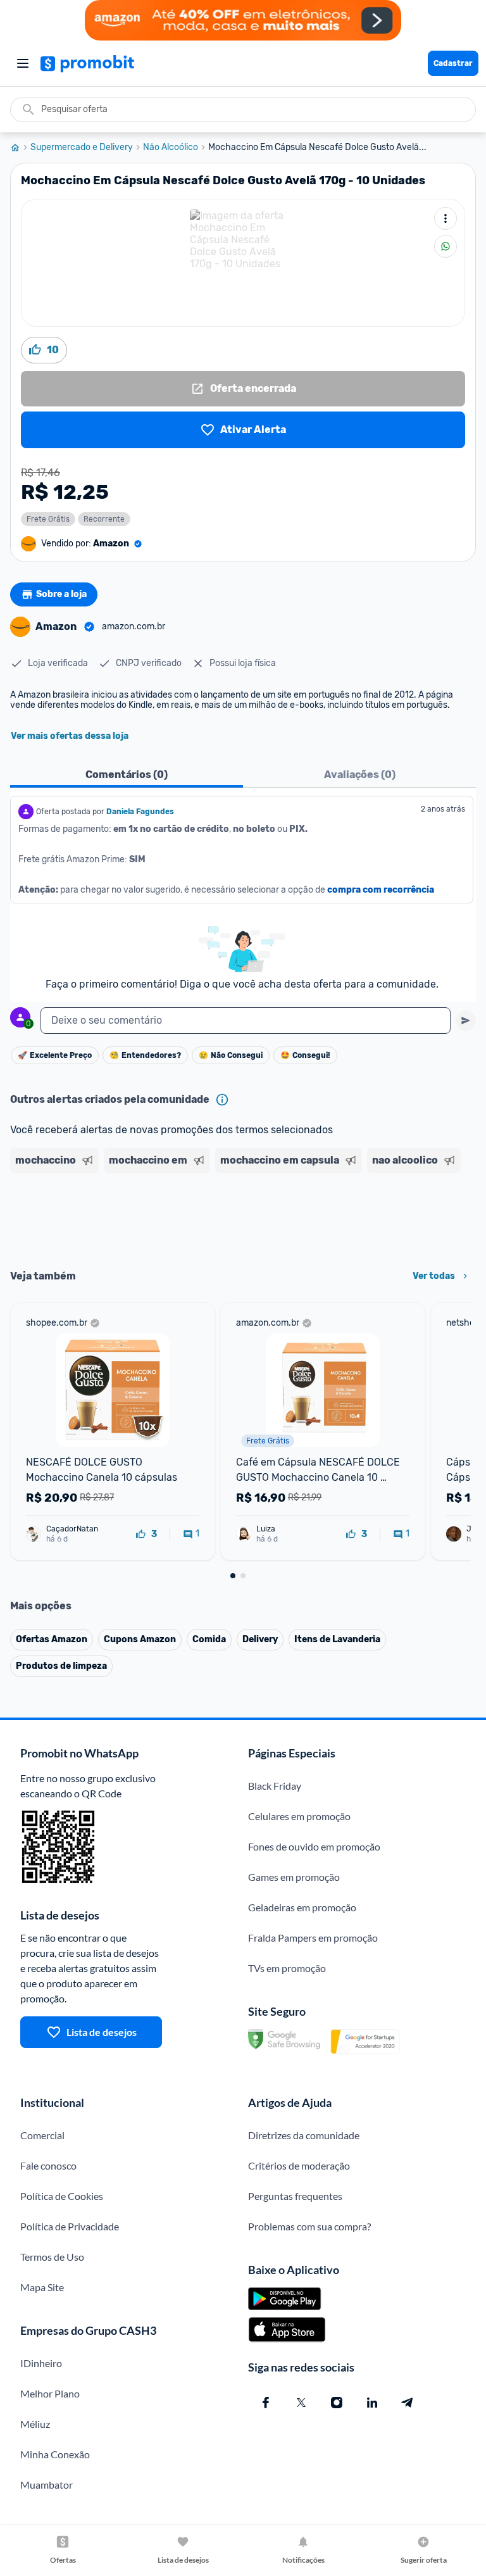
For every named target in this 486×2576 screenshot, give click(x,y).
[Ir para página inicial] (20, 148)
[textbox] (246, 1021)
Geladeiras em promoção (302, 1907)
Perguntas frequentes (295, 2196)
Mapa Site (42, 2287)
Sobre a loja (61, 594)
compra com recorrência (381, 890)
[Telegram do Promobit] (408, 2403)
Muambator (47, 2485)
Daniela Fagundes (140, 812)
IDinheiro (41, 2363)
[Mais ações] (445, 218)
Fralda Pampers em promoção (313, 1938)
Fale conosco (48, 2165)
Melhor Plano (50, 2393)
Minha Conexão (55, 2454)
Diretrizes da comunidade (304, 2135)
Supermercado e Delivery (82, 148)
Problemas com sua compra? (309, 2226)
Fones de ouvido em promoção (314, 1846)
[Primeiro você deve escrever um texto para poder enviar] (466, 1021)
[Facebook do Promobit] (266, 2403)
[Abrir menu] (23, 63)
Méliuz (35, 2424)
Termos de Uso (52, 2257)
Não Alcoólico (171, 148)
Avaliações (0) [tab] (360, 775)
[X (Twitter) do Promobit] (301, 2403)
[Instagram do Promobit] (337, 2403)
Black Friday (275, 1786)
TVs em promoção (287, 1968)
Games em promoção (294, 1877)
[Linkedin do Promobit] (372, 2403)
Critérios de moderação (299, 2165)
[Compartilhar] (445, 246)
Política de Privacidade (70, 2226)
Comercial (42, 2135)
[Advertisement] (243, 1217)
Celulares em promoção (299, 1816)
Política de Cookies (62, 2196)
